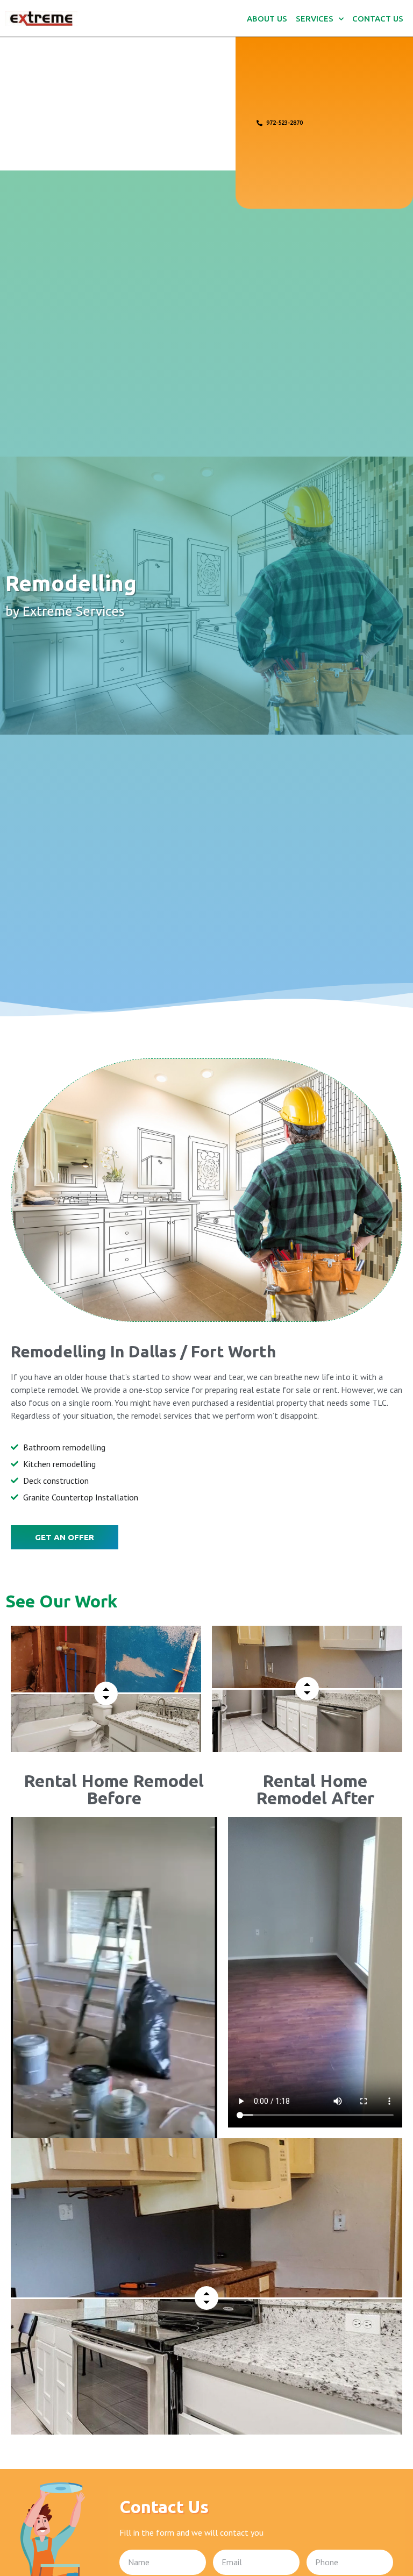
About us (267, 19)
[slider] (106, 1693)
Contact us (378, 19)
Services (315, 19)
